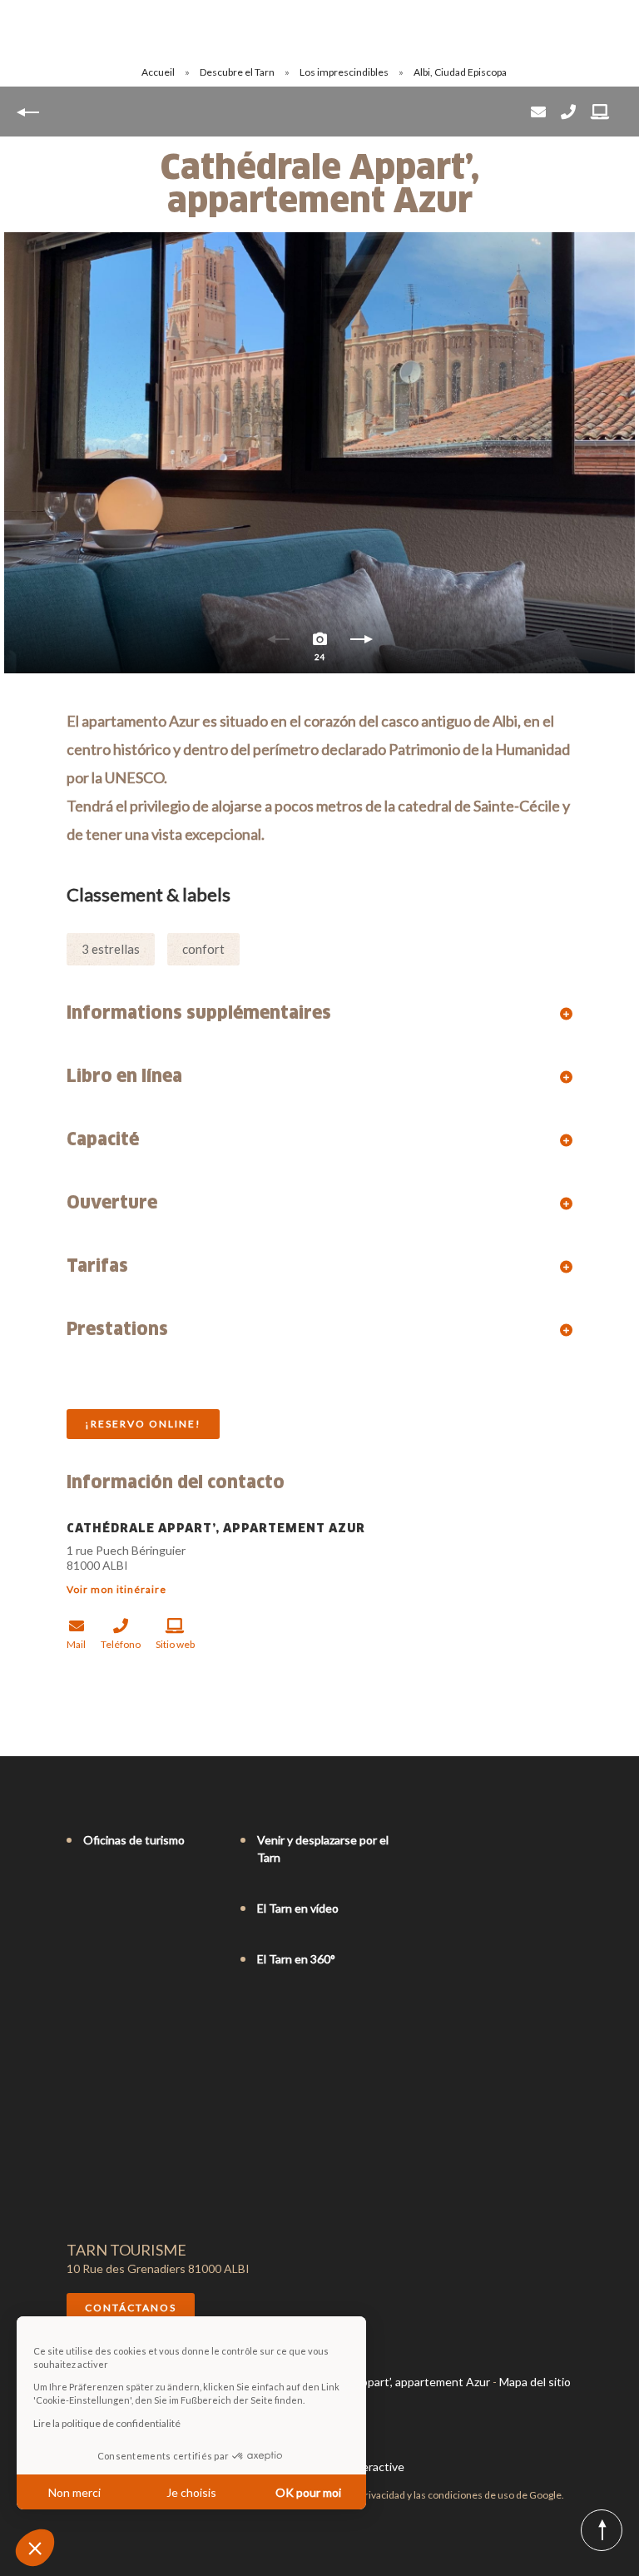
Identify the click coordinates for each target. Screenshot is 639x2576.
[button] (35, 2548)
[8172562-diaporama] (319, 453)
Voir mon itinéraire (116, 1589)
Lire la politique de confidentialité (107, 2423)
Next (361, 643)
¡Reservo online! (143, 1424)
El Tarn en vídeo (298, 1908)
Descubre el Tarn (238, 72)
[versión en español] (145, 2028)
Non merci (74, 2492)
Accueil (158, 72)
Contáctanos (131, 2308)
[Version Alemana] (121, 2028)
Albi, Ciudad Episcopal (462, 72)
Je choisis (191, 2492)
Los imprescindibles (345, 72)
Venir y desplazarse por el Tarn (323, 1849)
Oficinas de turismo (134, 1840)
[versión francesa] (75, 2028)
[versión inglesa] (98, 2028)
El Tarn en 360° (296, 1959)
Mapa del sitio (535, 2382)
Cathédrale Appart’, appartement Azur (391, 2382)
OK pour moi (308, 2492)
